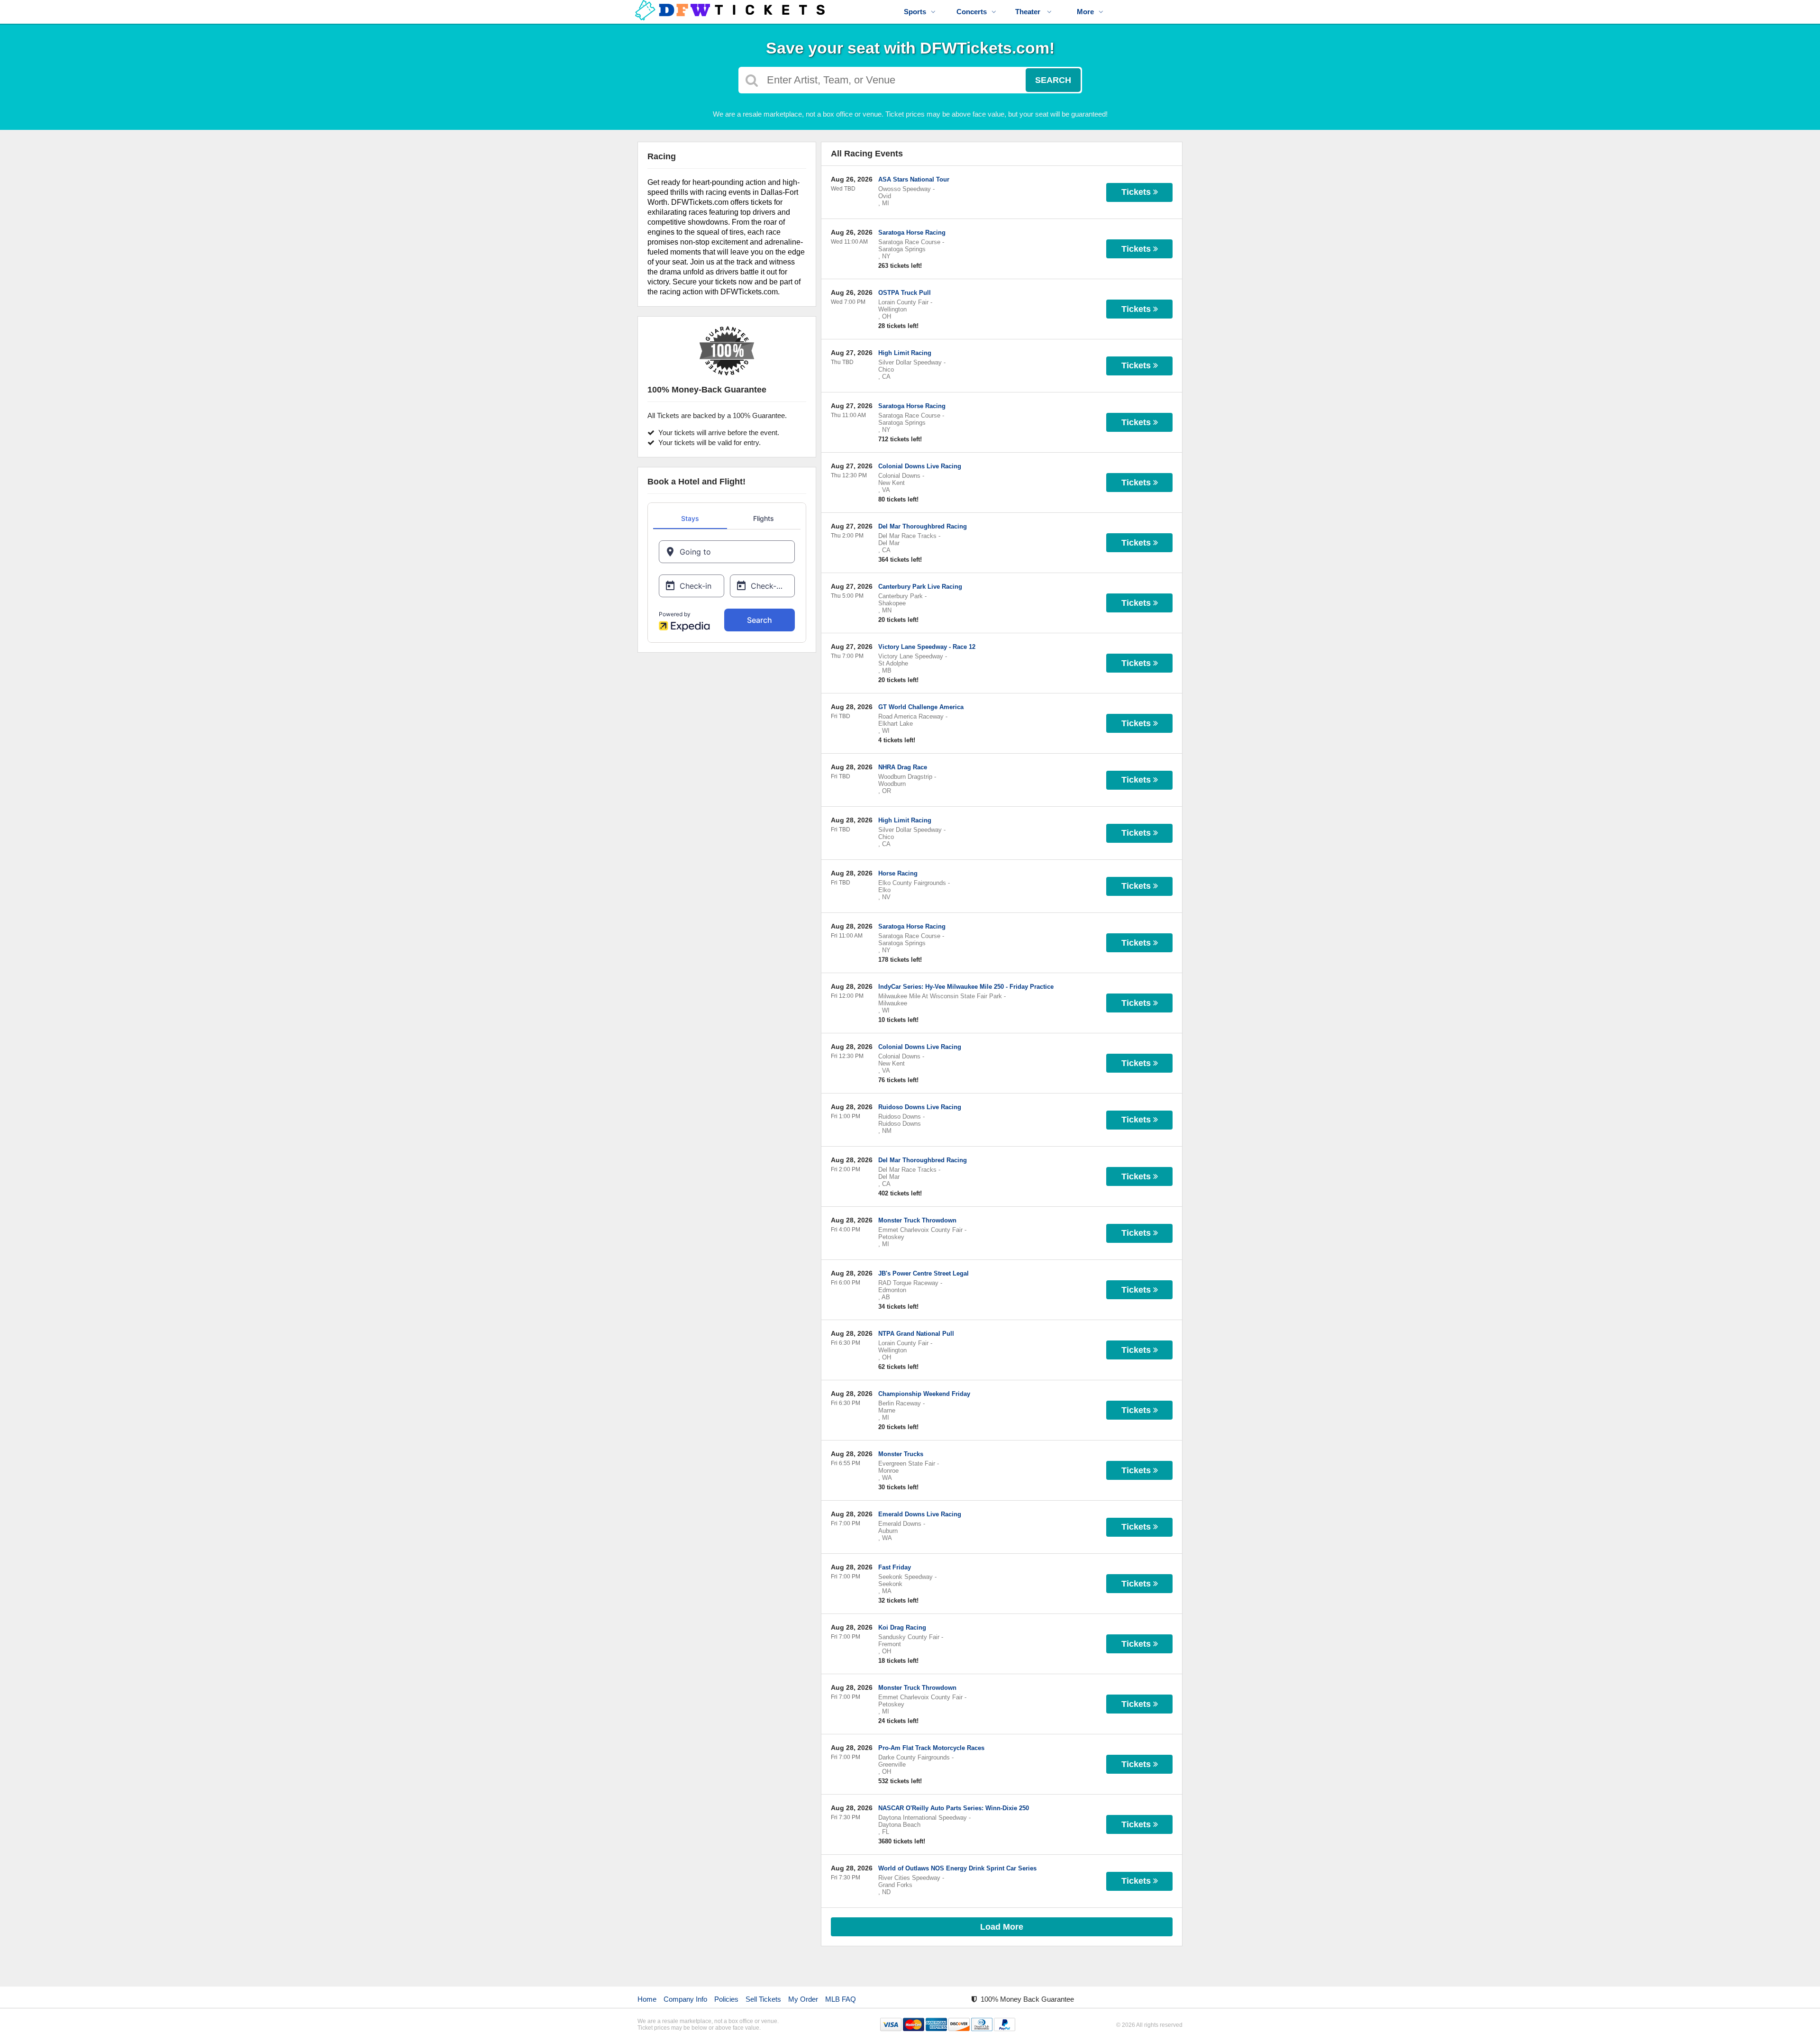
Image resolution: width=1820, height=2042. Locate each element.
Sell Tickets (763, 1999)
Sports (915, 12)
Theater (1029, 12)
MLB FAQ (841, 1999)
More (1085, 12)
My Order (803, 1999)
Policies (726, 1999)
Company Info (685, 1999)
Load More (1002, 1927)
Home (647, 1999)
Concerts (972, 12)
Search (1053, 80)
